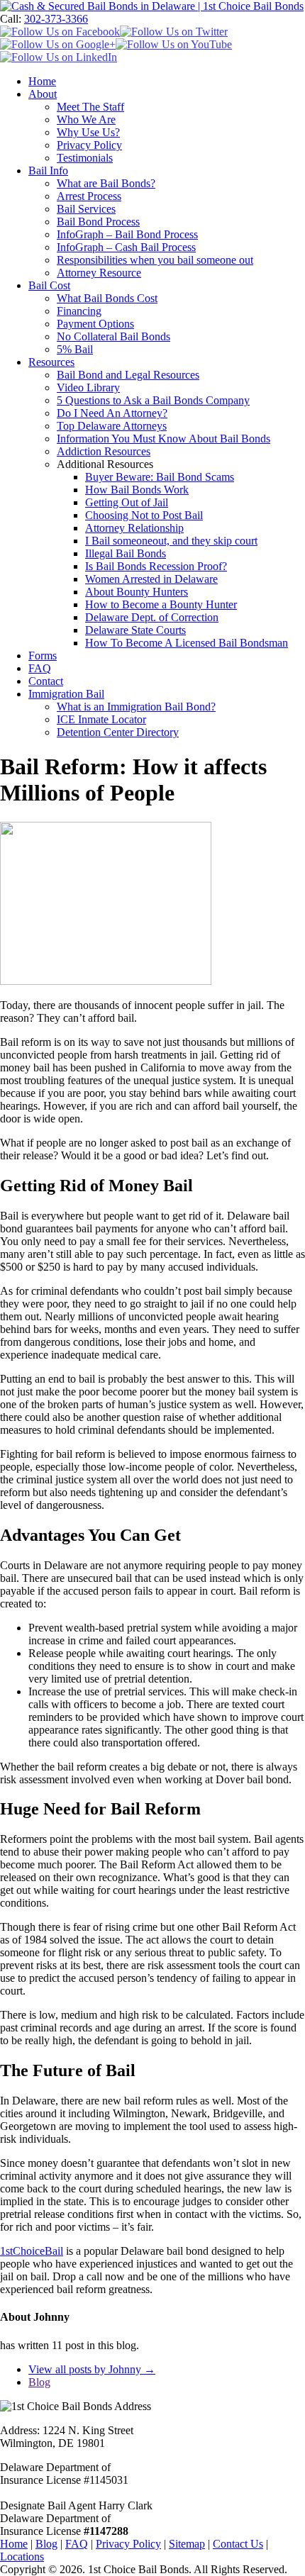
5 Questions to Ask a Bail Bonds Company (153, 400)
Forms (43, 656)
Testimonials (85, 158)
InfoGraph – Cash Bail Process (126, 247)
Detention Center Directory (118, 732)
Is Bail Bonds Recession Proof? (156, 566)
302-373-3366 (56, 19)
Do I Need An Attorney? (112, 413)
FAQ (40, 668)
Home (42, 81)
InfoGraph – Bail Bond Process (127, 234)
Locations (22, 2557)
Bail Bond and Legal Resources (128, 375)
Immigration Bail (66, 694)
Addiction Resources (104, 451)
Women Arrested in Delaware (151, 579)
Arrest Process (89, 196)
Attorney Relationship (134, 528)
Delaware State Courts (135, 630)
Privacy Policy (89, 145)
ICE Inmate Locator (101, 719)
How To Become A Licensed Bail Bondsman (187, 643)
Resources (51, 362)
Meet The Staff (90, 107)
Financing (79, 311)
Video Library (88, 387)
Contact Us (238, 2544)
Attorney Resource (99, 273)
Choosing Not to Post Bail (144, 515)
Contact (46, 681)
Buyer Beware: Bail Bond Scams (160, 477)
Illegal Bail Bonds (126, 553)
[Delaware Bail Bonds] (152, 6)
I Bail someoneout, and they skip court (171, 541)
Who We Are (86, 119)
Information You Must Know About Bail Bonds (163, 439)
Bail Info (48, 171)
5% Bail (75, 349)
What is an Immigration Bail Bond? (136, 707)
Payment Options (95, 324)
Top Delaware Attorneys (112, 426)
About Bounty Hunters (137, 592)
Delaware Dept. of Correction (152, 617)
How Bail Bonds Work (137, 490)
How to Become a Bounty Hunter (161, 604)
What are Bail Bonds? (106, 183)
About (43, 94)
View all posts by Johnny (92, 2369)
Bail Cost (49, 285)
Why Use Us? (88, 132)
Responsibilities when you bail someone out (155, 260)
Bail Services (86, 209)
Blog (39, 2382)
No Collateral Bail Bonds (113, 336)
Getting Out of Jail (127, 502)
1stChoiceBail (32, 2251)
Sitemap (187, 2544)
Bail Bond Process (98, 222)
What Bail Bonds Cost (107, 298)
